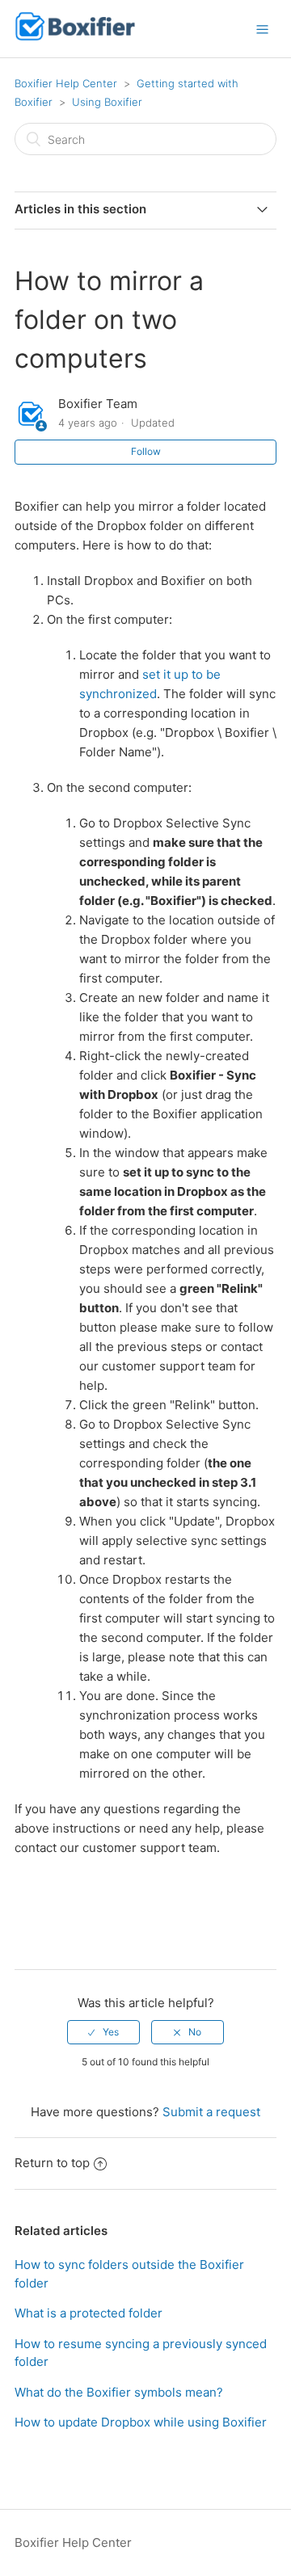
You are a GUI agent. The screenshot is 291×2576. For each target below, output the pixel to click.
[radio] (103, 2032)
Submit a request (211, 2112)
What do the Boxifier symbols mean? (119, 2392)
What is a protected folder (89, 2313)
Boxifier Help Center (66, 83)
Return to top (52, 2163)
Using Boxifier (107, 102)
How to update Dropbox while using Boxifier (141, 2422)
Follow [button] (146, 451)
